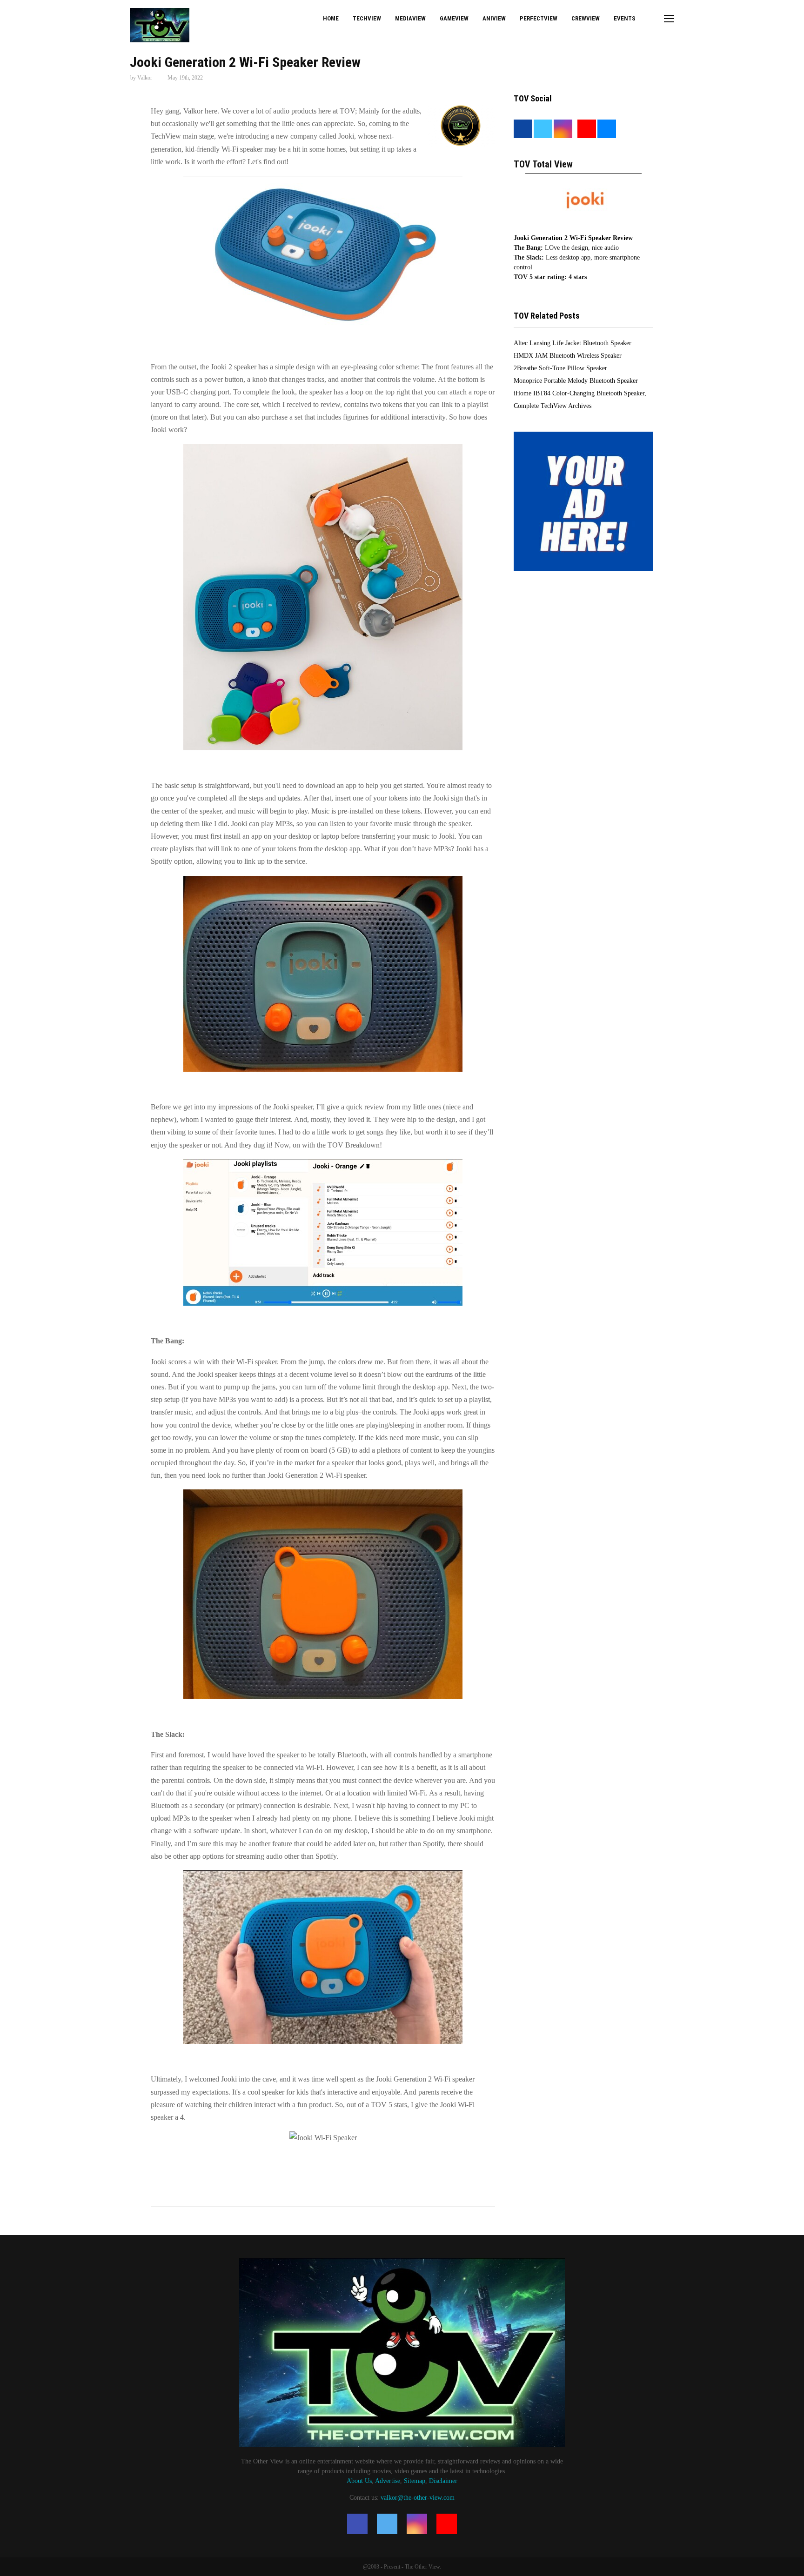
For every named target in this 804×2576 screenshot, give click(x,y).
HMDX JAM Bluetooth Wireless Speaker (568, 356)
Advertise (388, 2481)
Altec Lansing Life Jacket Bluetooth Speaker (573, 343)
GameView (454, 18)
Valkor (145, 78)
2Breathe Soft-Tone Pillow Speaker (560, 368)
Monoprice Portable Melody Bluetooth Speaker (576, 381)
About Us (359, 2481)
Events (624, 18)
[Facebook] (357, 2524)
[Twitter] (387, 2524)
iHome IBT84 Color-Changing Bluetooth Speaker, (580, 393)
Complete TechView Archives (553, 406)
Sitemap (415, 2481)
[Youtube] (447, 2524)
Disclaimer (443, 2481)
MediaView (410, 18)
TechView (367, 18)
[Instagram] (417, 2524)
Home (331, 18)
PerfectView (539, 18)
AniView (494, 18)
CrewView (586, 18)
